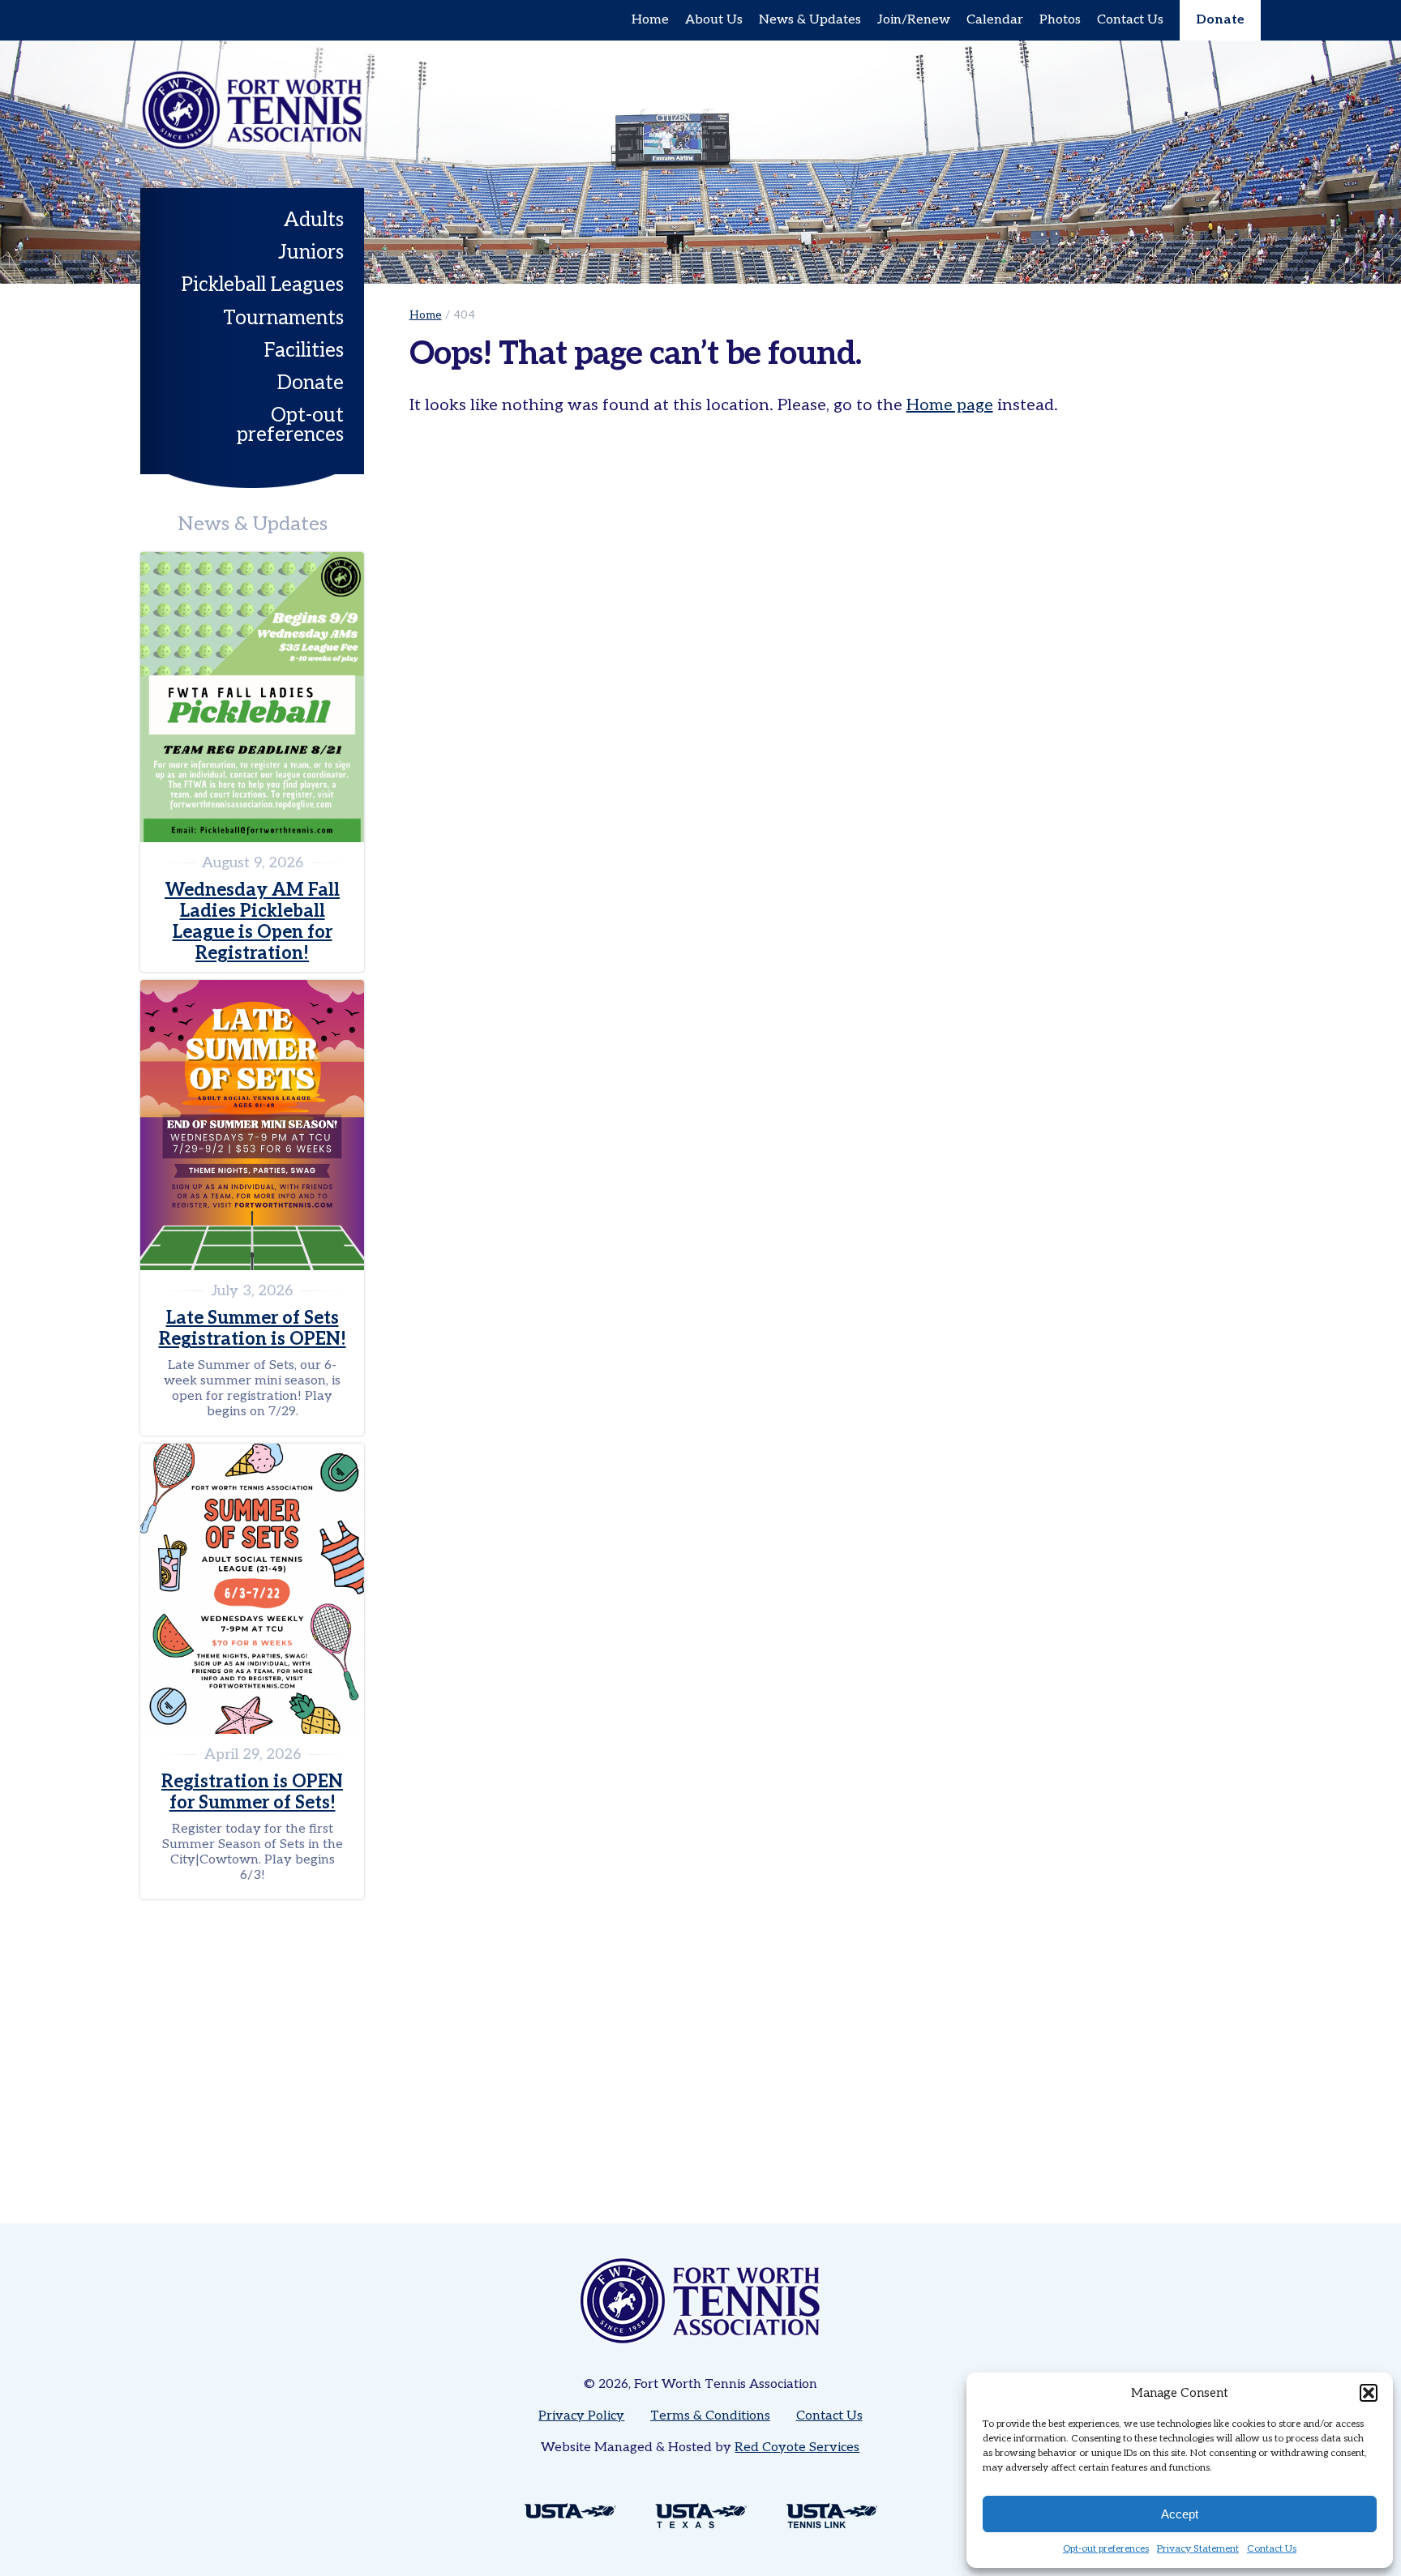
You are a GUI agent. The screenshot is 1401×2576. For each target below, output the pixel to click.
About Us (714, 20)
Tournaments (283, 318)
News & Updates (810, 20)
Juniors (311, 252)
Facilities (304, 351)
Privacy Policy (581, 2416)
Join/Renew (914, 20)
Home (650, 20)
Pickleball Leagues (263, 285)
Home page (950, 405)
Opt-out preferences (1106, 2549)
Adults (314, 220)
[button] (1369, 2393)
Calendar (995, 20)
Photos (1060, 20)
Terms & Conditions (710, 2416)
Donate (1220, 20)
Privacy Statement (1198, 2549)
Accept (1180, 2514)
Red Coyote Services (797, 2448)
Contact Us (1272, 2549)
